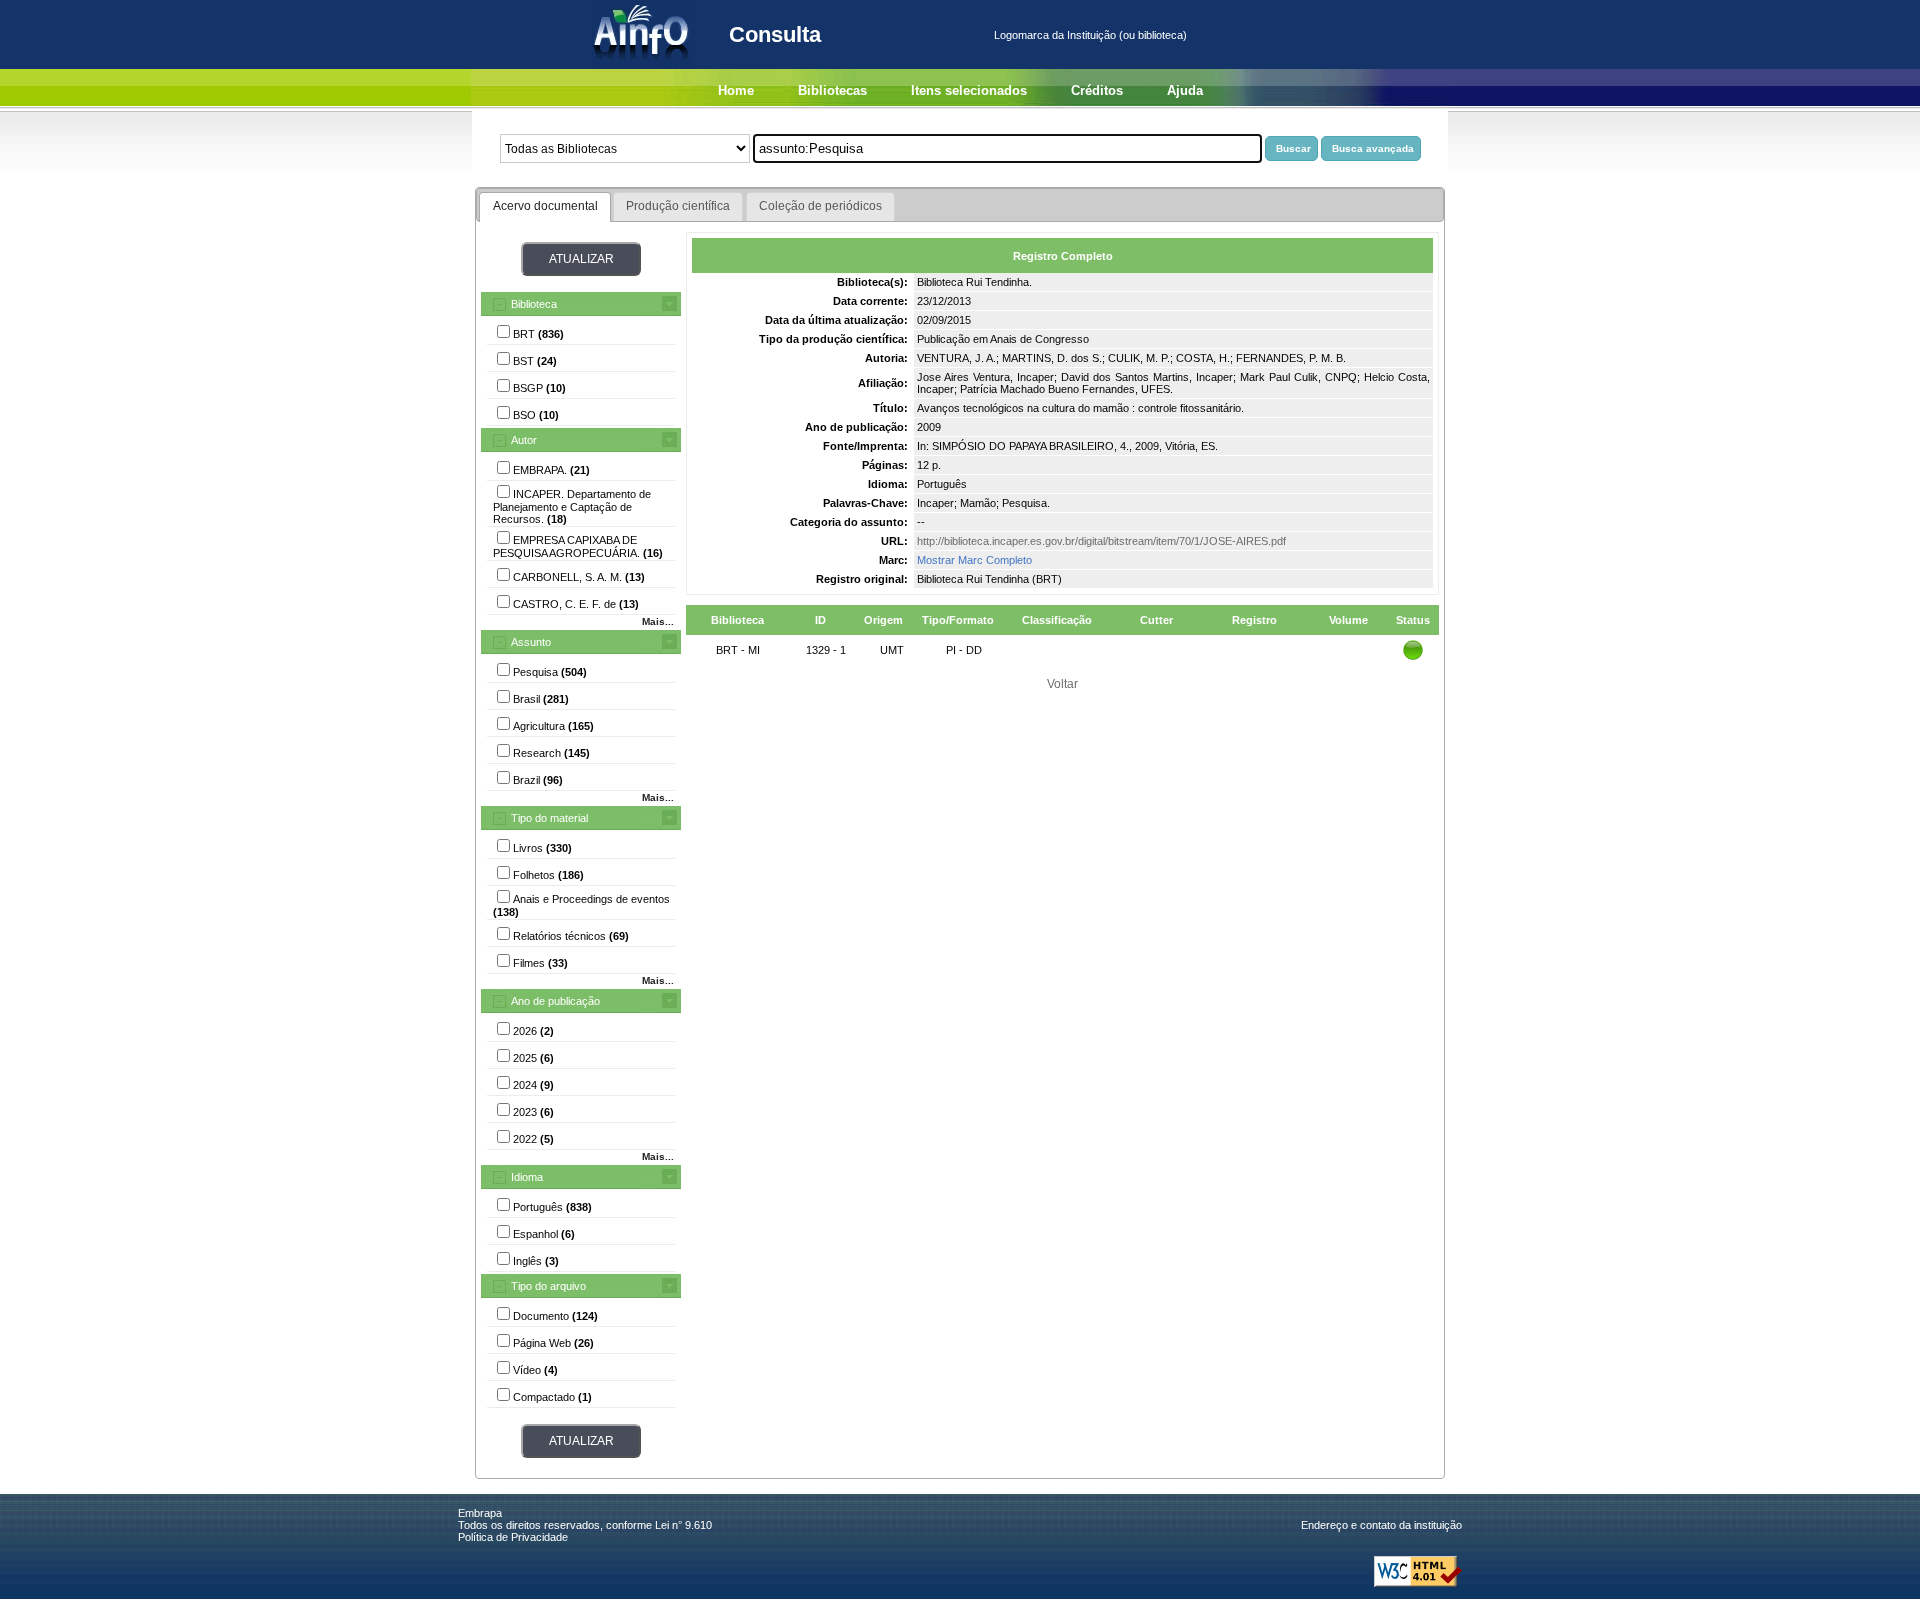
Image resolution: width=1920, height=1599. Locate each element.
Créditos (1097, 90)
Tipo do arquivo (548, 1286)
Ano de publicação (555, 1001)
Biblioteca (534, 304)
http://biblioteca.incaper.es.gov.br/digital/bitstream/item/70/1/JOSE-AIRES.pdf (1101, 541)
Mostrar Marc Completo (974, 560)
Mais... (658, 621)
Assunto (531, 642)
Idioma (527, 1177)
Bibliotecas (832, 90)
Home (736, 90)
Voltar (1062, 684)
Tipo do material (549, 818)
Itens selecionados (969, 90)
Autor (524, 440)
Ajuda (1185, 90)
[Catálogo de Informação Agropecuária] (642, 65)
